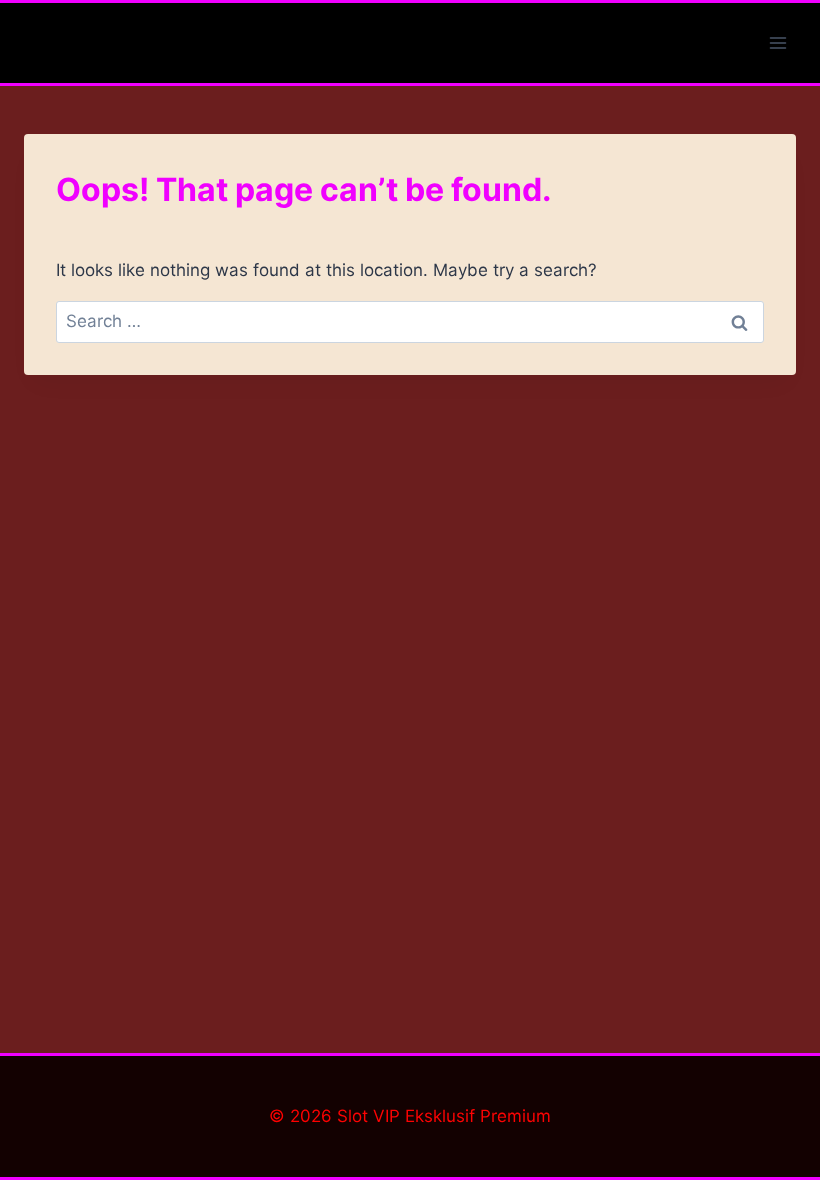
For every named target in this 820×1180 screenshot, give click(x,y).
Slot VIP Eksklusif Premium (444, 1116)
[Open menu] (777, 42)
